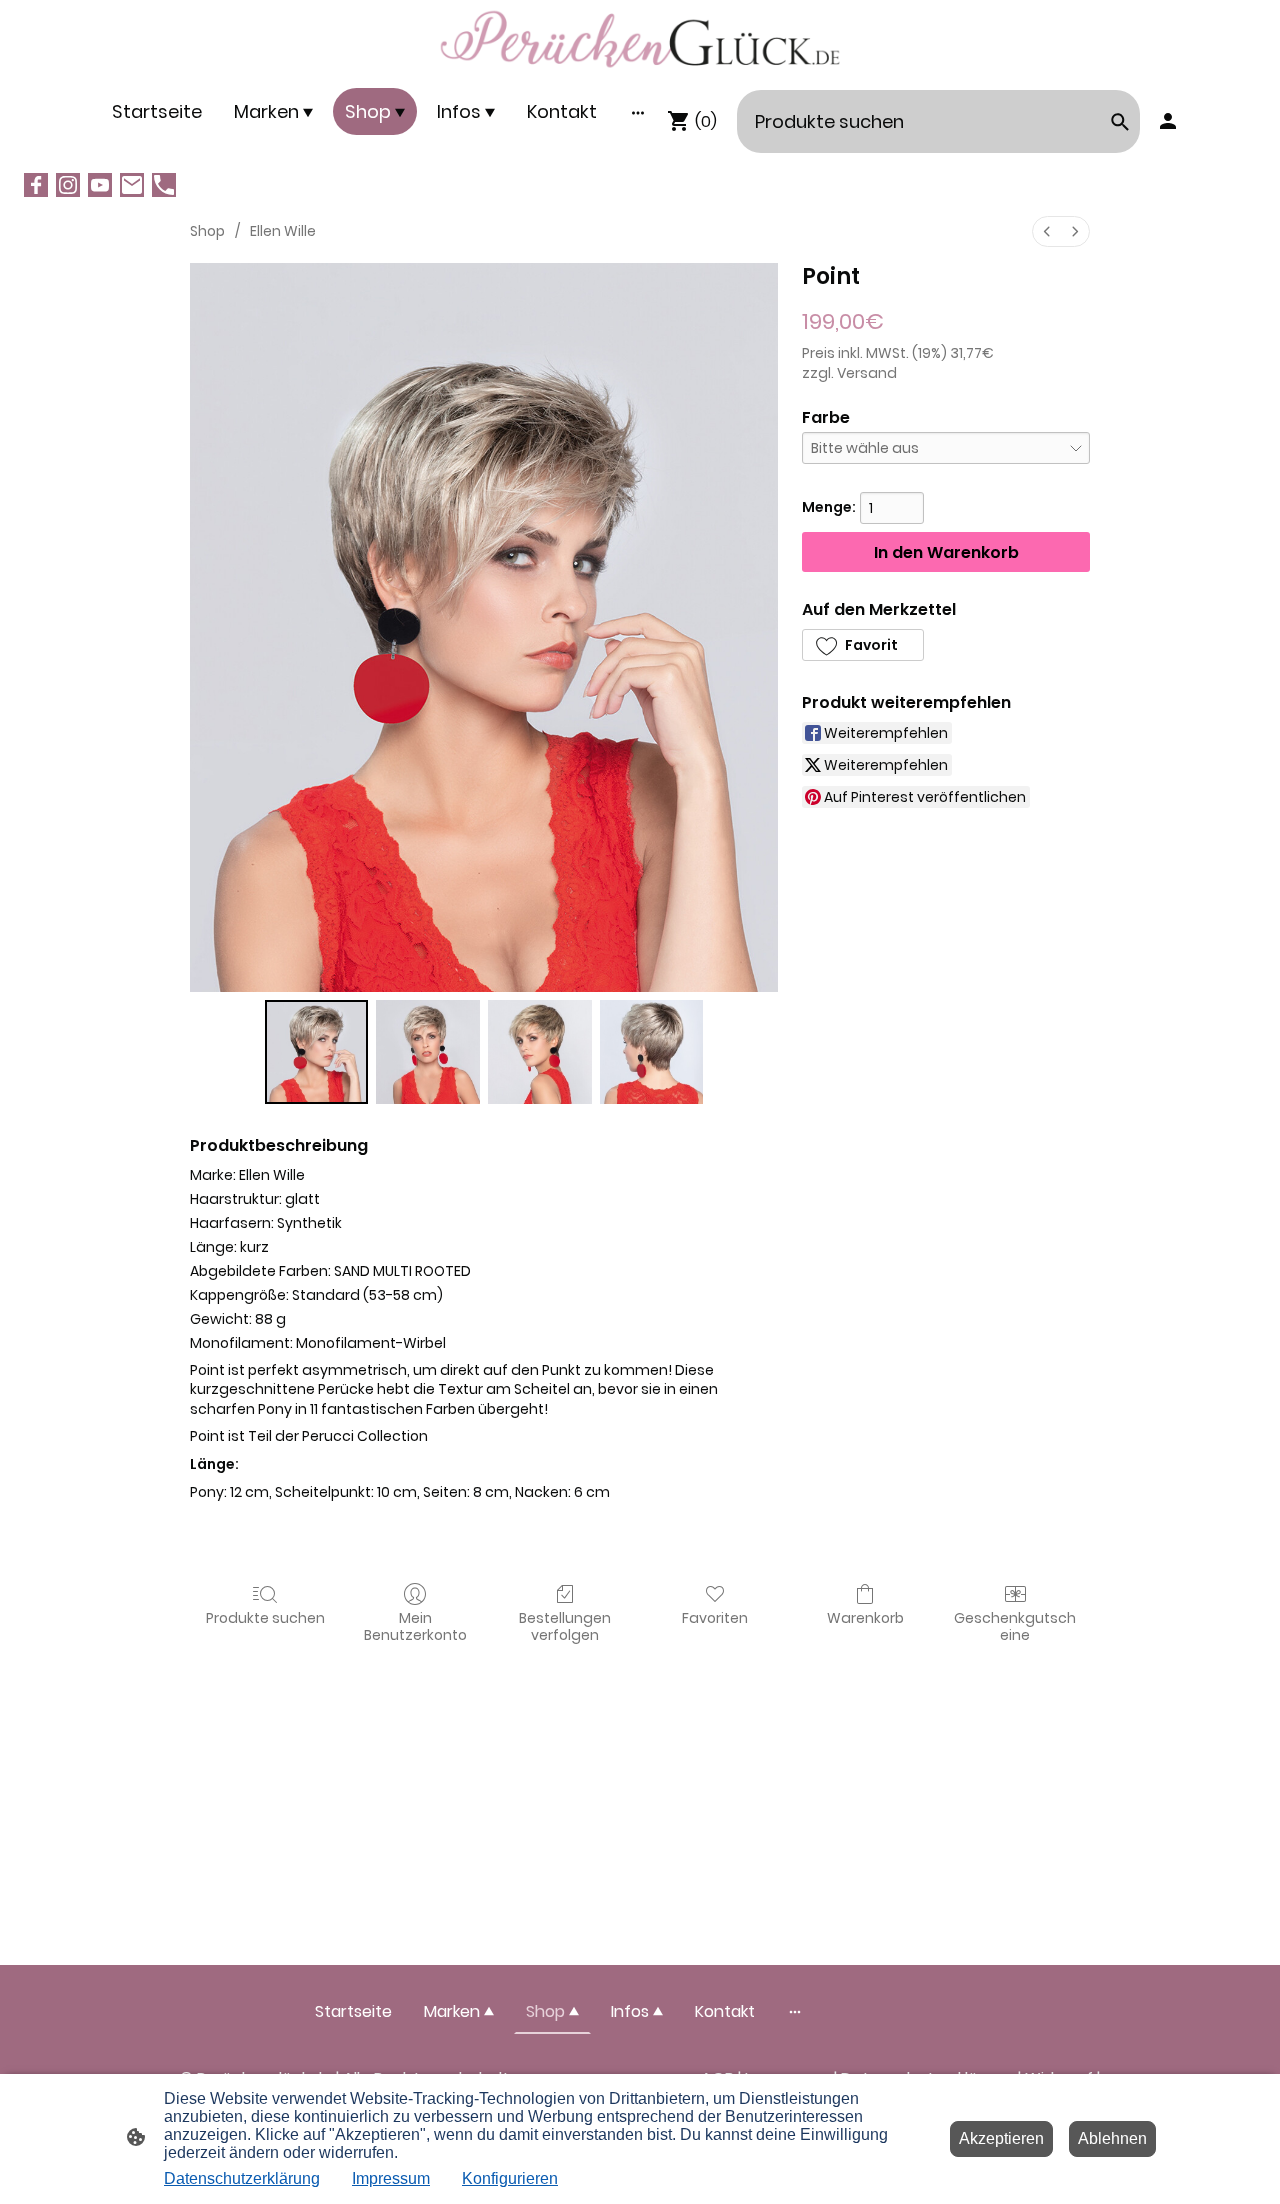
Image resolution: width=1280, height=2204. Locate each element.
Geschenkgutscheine (1015, 1626)
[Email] (132, 185)
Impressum (391, 2178)
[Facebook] (36, 185)
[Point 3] (652, 1052)
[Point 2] (540, 1052)
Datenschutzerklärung (242, 2178)
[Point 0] (317, 1052)
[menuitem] (1047, 231)
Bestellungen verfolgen (565, 1626)
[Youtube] (100, 185)
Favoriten (715, 1617)
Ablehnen (1112, 2138)
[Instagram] (68, 185)
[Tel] (164, 185)
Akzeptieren (1001, 2138)
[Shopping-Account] (1168, 121)
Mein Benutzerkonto (415, 1626)
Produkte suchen (265, 1617)
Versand (867, 373)
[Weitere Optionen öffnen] (638, 111)
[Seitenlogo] (640, 39)
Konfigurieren (510, 2178)
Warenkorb (865, 1617)
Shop (207, 231)
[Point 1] (428, 1052)
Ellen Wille (283, 231)
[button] (863, 645)
